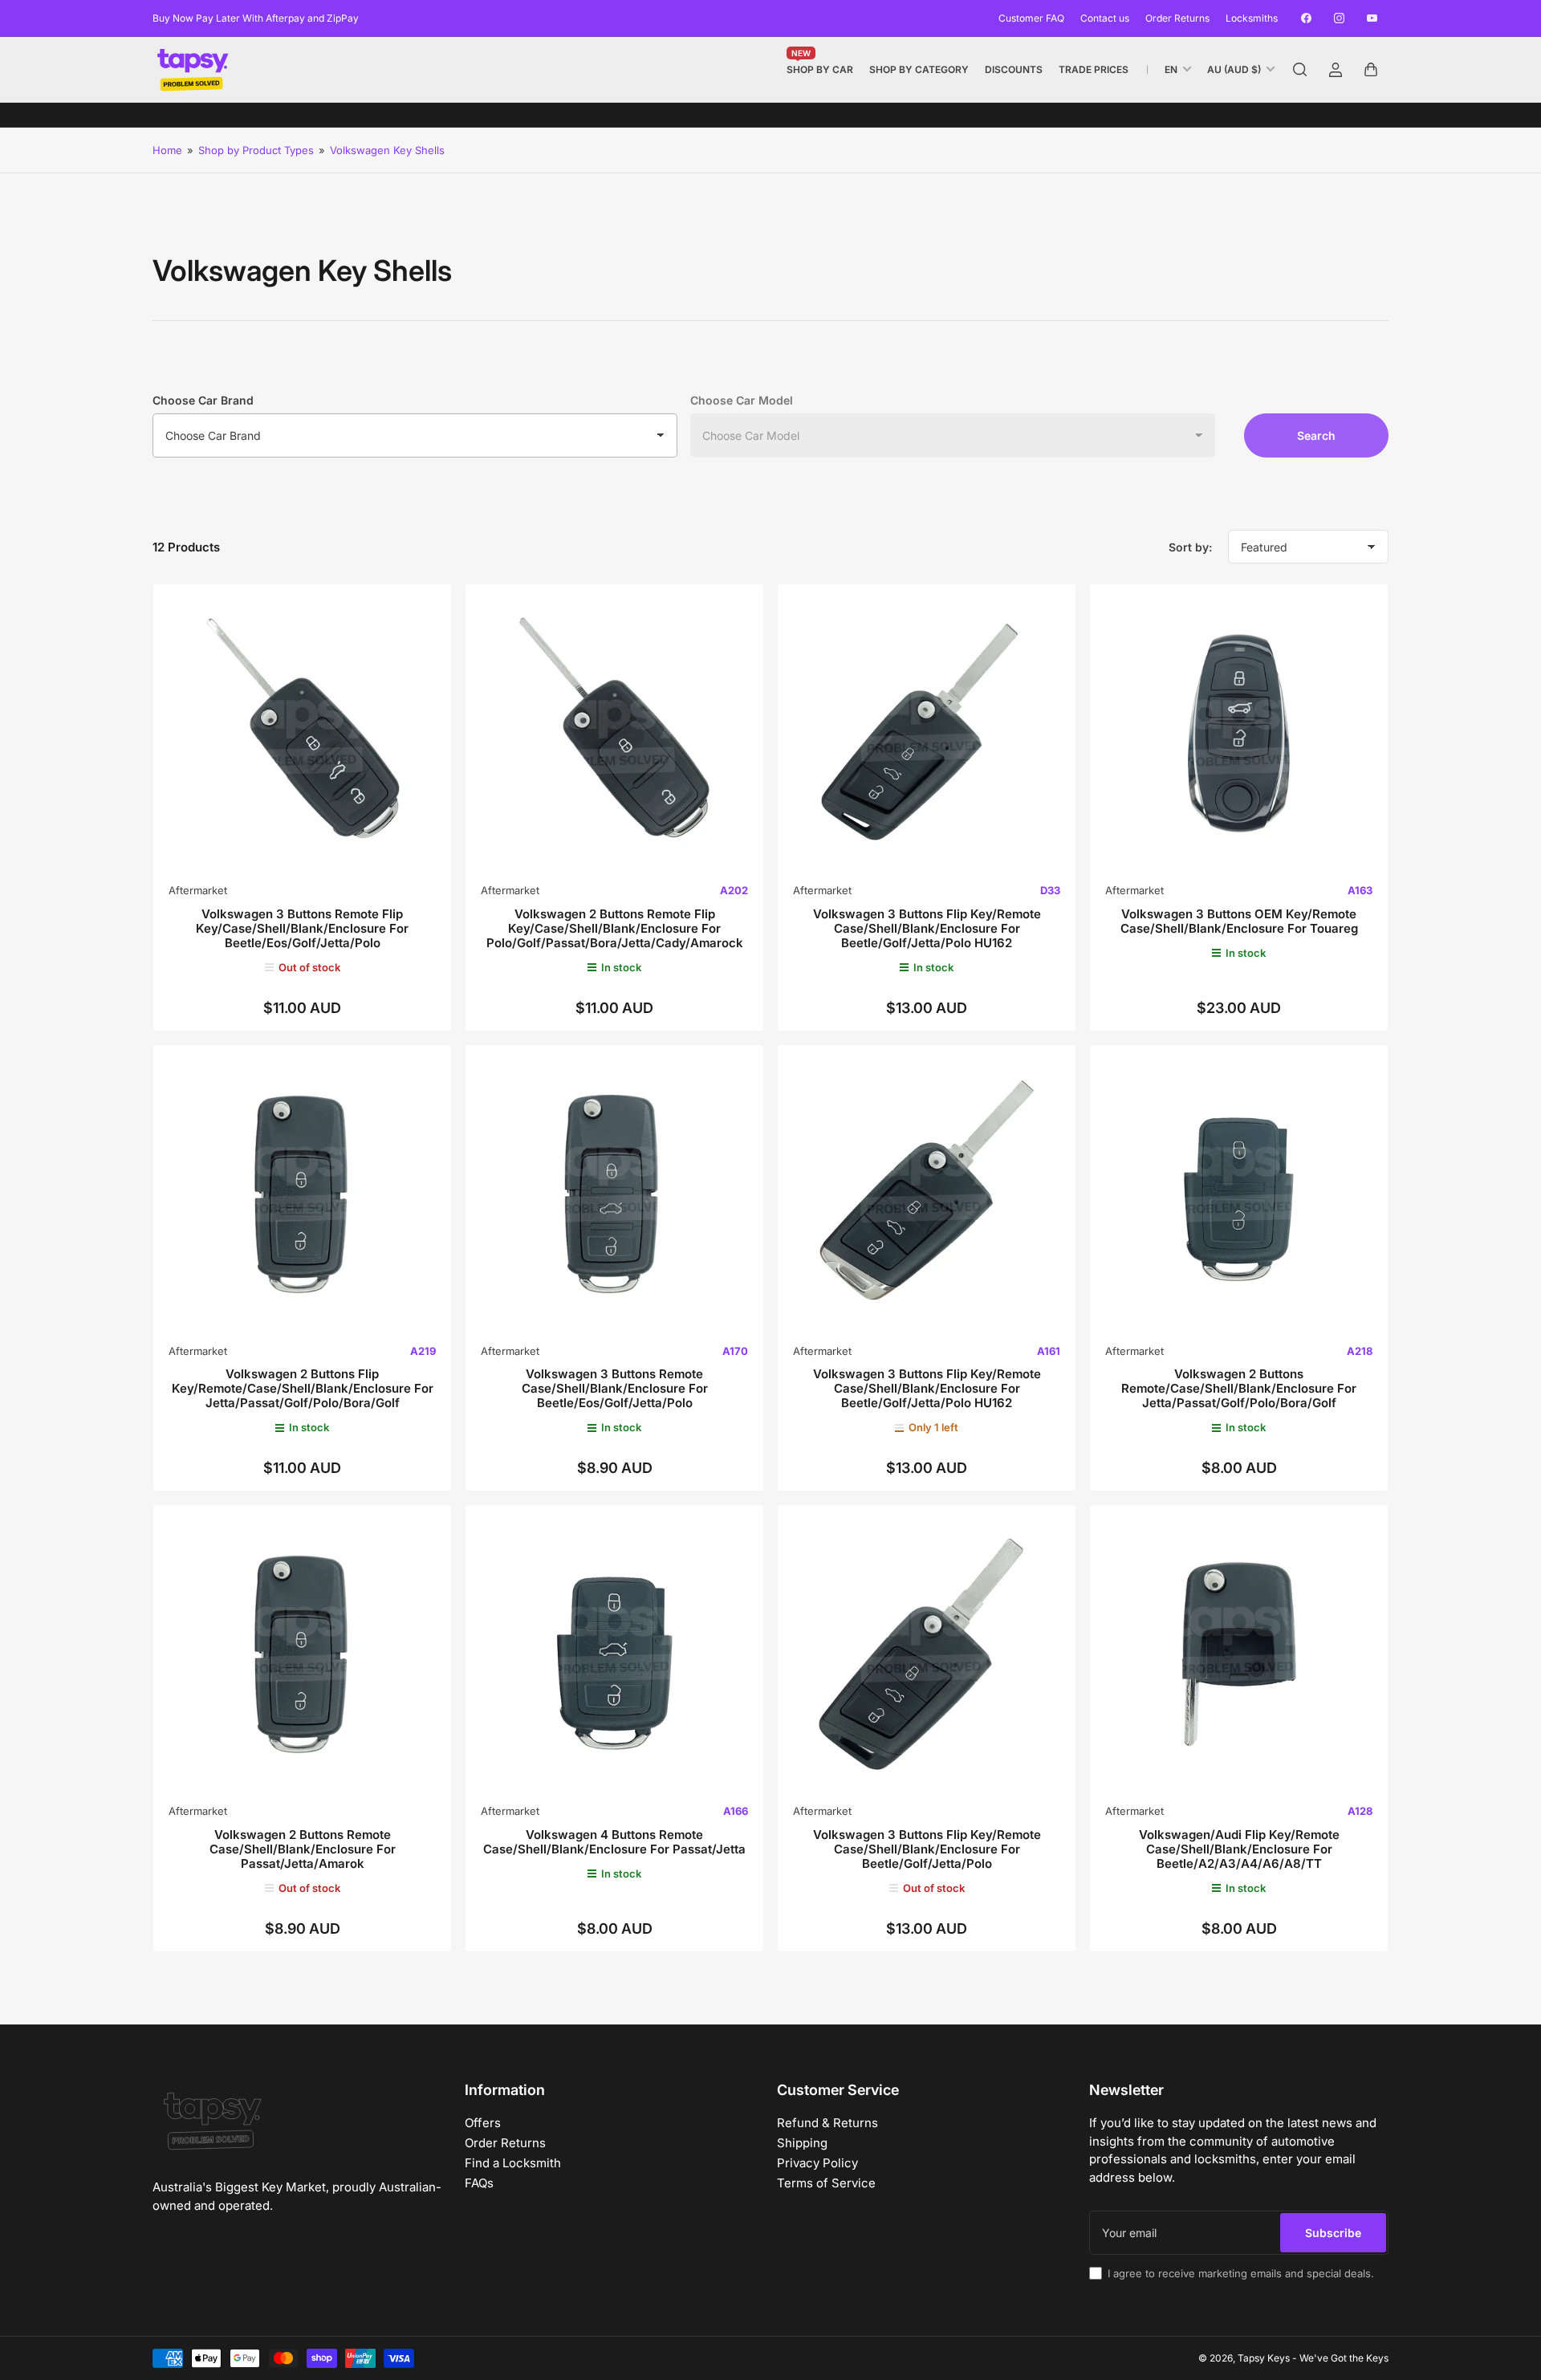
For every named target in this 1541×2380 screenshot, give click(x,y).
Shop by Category (919, 69)
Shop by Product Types (256, 150)
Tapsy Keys (1264, 2358)
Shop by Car (820, 66)
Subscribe (1333, 2233)
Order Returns (1177, 18)
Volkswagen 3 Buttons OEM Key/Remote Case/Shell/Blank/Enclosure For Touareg (1239, 921)
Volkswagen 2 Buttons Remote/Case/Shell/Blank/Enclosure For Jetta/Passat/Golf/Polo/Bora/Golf (1239, 1388)
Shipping (802, 2143)
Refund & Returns (827, 2123)
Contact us (1105, 18)
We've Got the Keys (1344, 2358)
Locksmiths (1252, 18)
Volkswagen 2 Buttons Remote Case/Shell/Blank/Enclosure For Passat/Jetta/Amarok (303, 1849)
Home (167, 150)
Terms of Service (826, 2183)
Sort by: (1190, 547)
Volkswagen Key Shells (387, 150)
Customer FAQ (1031, 18)
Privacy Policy (817, 2163)
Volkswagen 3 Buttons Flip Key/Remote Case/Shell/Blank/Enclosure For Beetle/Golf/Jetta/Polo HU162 (927, 928)
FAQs (479, 2183)
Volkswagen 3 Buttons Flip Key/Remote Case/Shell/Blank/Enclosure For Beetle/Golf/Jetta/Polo (927, 1849)
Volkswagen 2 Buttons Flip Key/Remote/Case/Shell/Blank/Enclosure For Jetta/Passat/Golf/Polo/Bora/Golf (303, 1388)
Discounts (1014, 69)
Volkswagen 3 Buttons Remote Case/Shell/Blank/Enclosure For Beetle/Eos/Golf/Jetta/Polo (615, 1388)
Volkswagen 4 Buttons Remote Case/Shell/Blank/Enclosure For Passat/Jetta (614, 1842)
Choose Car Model (742, 400)
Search (1316, 435)
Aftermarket (198, 890)
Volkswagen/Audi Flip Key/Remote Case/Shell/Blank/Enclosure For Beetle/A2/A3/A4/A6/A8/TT (1239, 1849)
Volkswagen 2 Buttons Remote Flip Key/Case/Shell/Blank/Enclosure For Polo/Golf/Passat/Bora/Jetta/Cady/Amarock (615, 928)
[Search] (1300, 70)
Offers (483, 2123)
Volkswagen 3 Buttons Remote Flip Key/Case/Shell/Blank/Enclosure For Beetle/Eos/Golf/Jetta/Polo (302, 928)
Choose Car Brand (203, 400)
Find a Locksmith (513, 2163)
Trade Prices (1094, 69)
